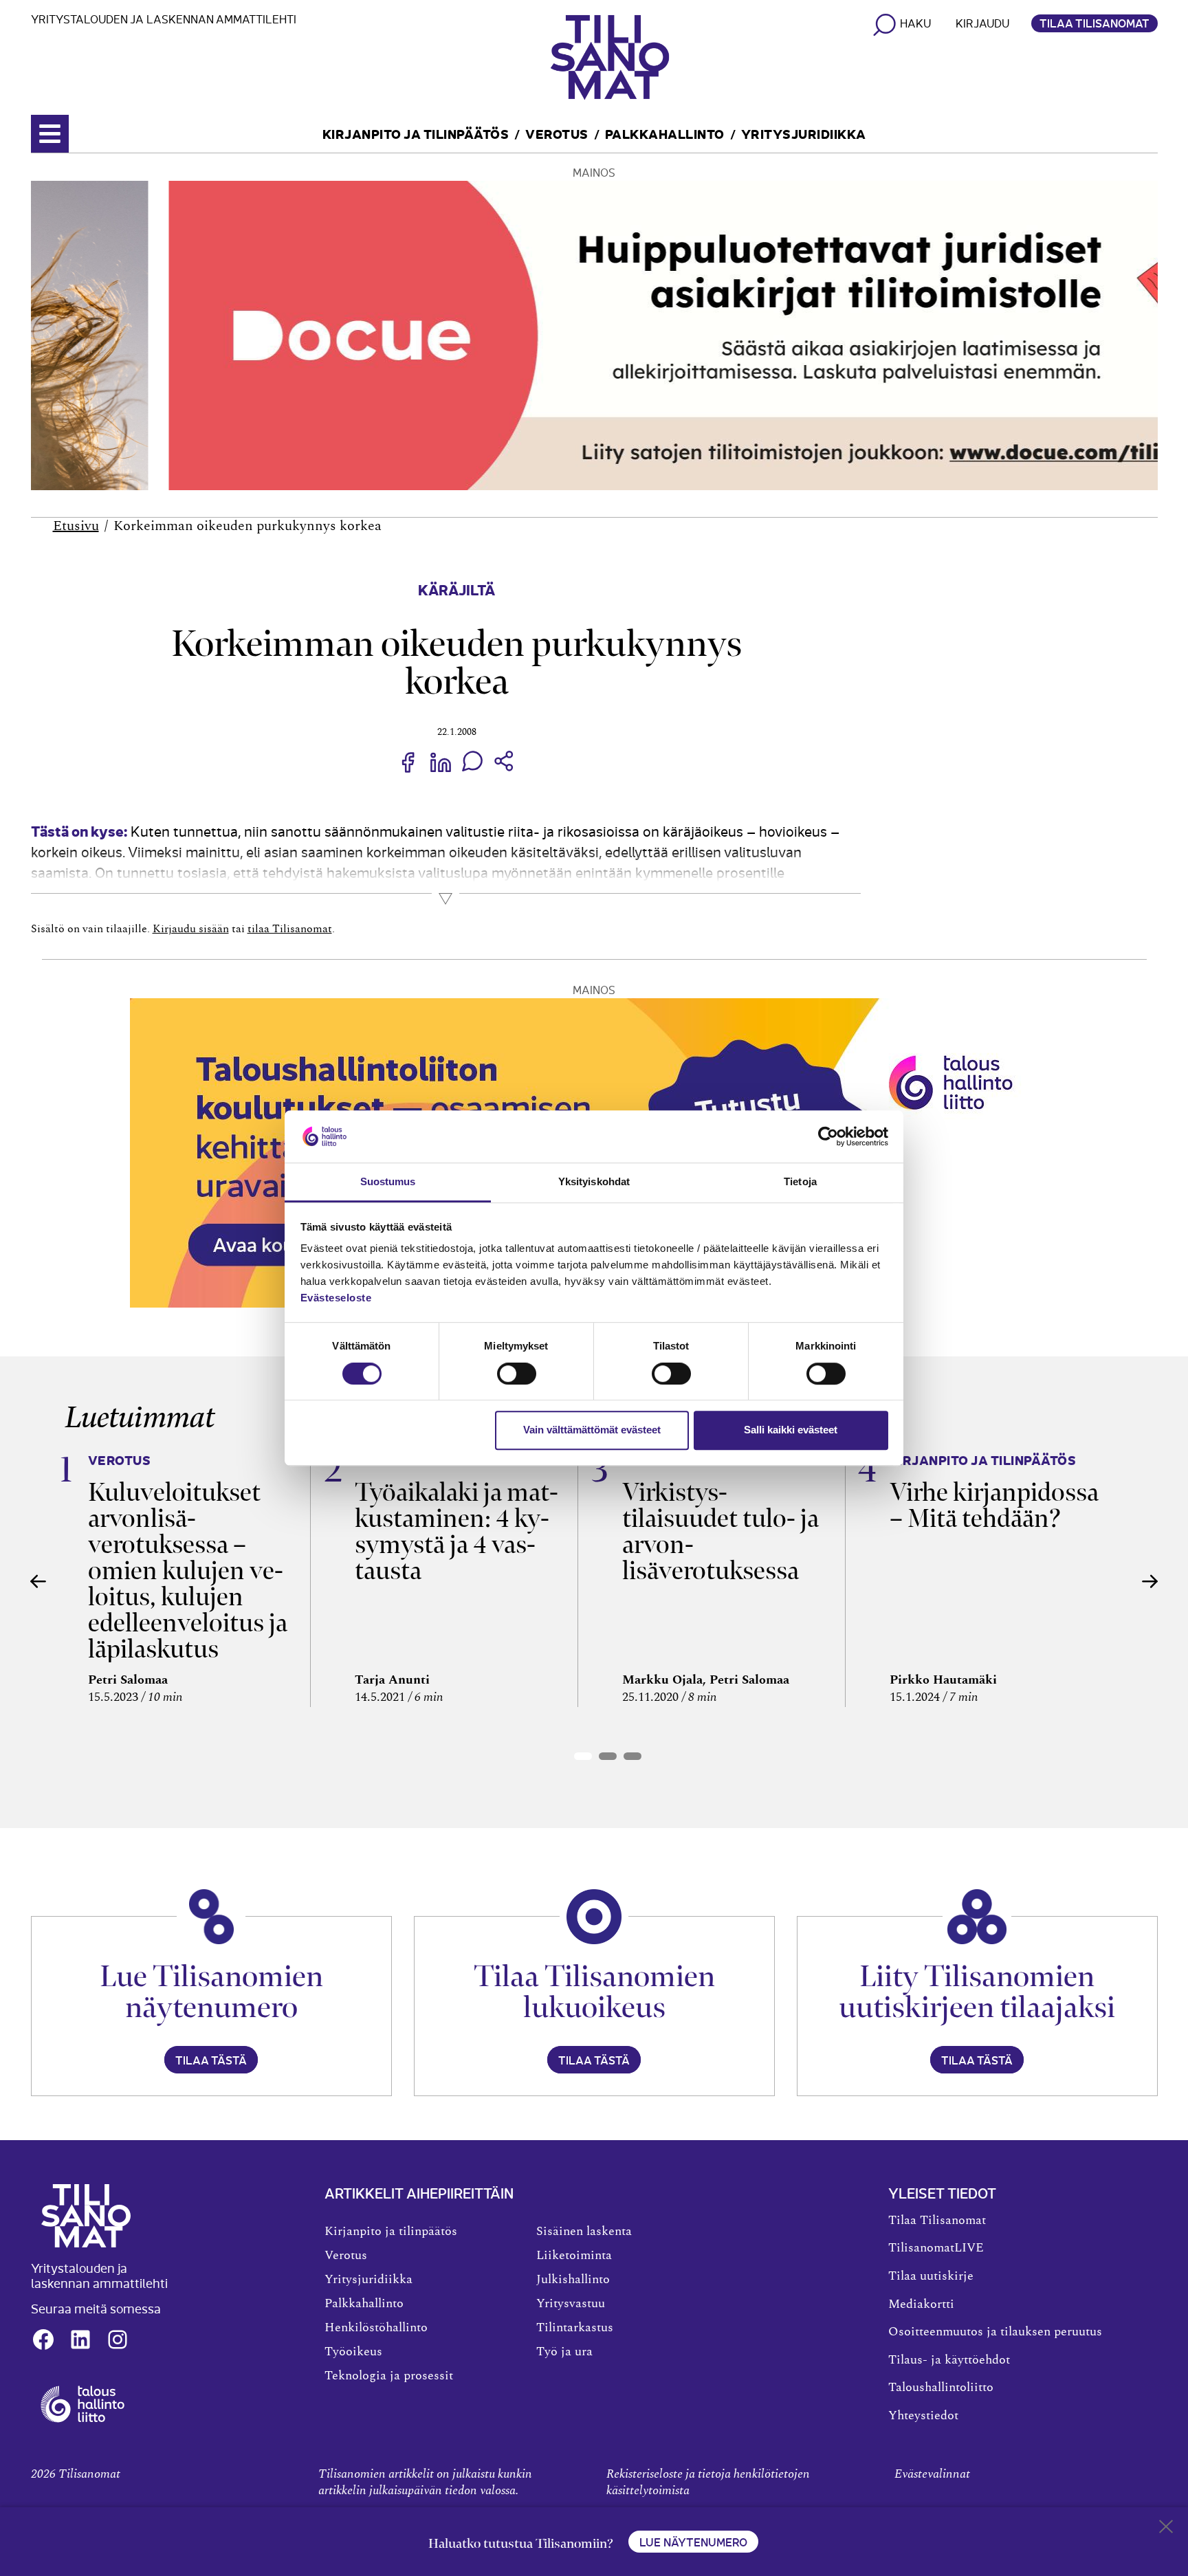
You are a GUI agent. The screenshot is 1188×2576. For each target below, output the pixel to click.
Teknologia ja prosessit (389, 2376)
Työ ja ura (564, 2352)
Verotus (557, 133)
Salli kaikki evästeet (791, 1430)
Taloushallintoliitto (941, 2388)
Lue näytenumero (693, 2542)
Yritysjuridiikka (804, 133)
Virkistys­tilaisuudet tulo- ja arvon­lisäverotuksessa (720, 1531)
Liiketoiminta (574, 2256)
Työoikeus (353, 2352)
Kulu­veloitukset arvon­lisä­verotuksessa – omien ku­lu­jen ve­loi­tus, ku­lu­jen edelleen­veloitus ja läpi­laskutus (188, 1571)
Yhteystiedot (923, 2416)
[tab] (583, 1756)
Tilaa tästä (211, 2060)
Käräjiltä (456, 589)
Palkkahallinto (665, 133)
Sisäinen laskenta (584, 2232)
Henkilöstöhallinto (376, 2328)
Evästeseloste (336, 1298)
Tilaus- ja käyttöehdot (949, 2360)
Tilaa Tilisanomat (1094, 23)
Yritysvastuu (571, 2304)
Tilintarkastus (575, 2328)
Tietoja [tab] (800, 1182)
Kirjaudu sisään (191, 929)
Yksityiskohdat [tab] (594, 1182)
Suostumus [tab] (388, 1182)
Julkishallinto (573, 2280)
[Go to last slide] (38, 1581)
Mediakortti (921, 2304)
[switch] (517, 1374)
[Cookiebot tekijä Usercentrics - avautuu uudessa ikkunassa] (828, 1136)
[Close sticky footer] (1166, 2529)
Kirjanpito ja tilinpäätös (416, 133)
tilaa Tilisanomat (290, 929)
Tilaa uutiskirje (931, 2276)
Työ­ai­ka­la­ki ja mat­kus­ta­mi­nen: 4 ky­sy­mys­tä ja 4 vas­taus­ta (456, 1531)
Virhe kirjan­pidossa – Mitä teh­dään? (994, 1505)
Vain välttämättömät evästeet (592, 1430)
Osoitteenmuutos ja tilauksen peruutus (995, 2332)
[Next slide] (1150, 1581)
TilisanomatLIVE (936, 2248)
